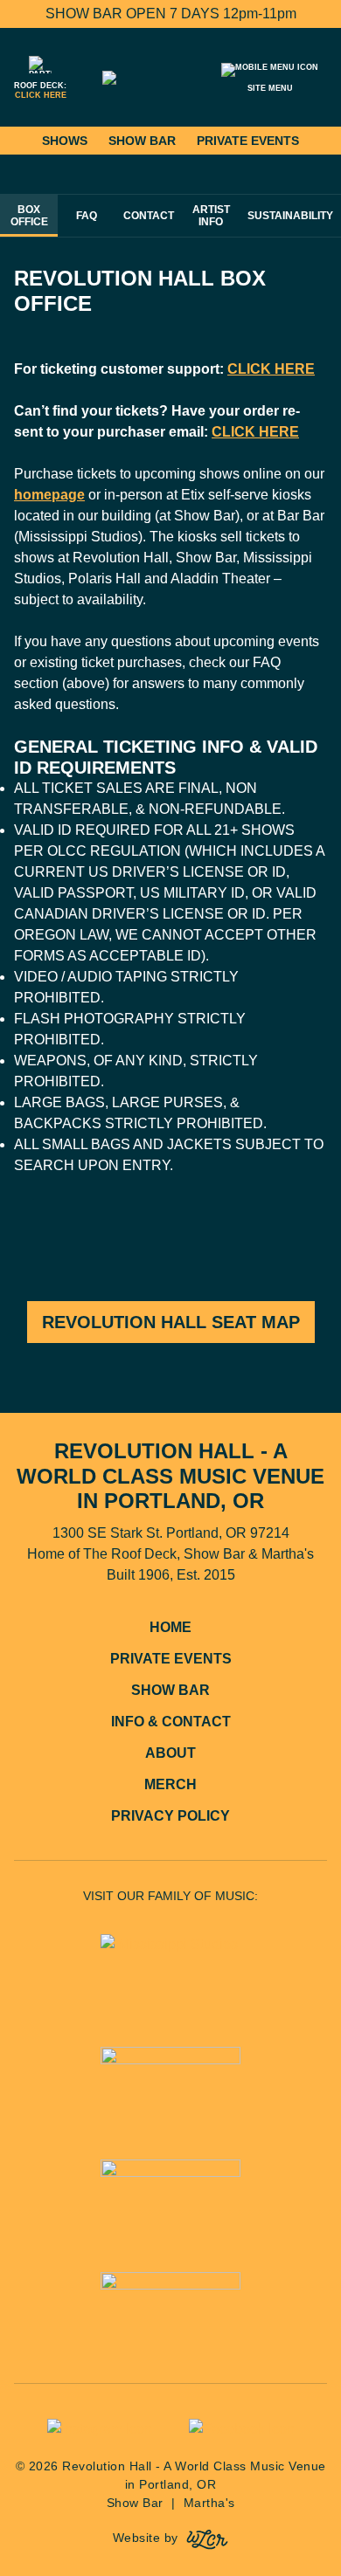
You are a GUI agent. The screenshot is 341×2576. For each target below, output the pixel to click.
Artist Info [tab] (211, 216)
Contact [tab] (149, 216)
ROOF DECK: (40, 90)
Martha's (209, 2503)
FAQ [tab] (87, 216)
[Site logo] (170, 78)
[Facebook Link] (242, 2429)
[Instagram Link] (100, 2429)
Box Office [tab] (29, 216)
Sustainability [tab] (290, 216)
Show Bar (142, 141)
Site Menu (270, 88)
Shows (65, 141)
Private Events (248, 141)
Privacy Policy (170, 1816)
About (170, 1753)
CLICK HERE (271, 369)
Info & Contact (171, 1722)
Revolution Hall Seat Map (171, 1322)
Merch (170, 1784)
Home (170, 1627)
